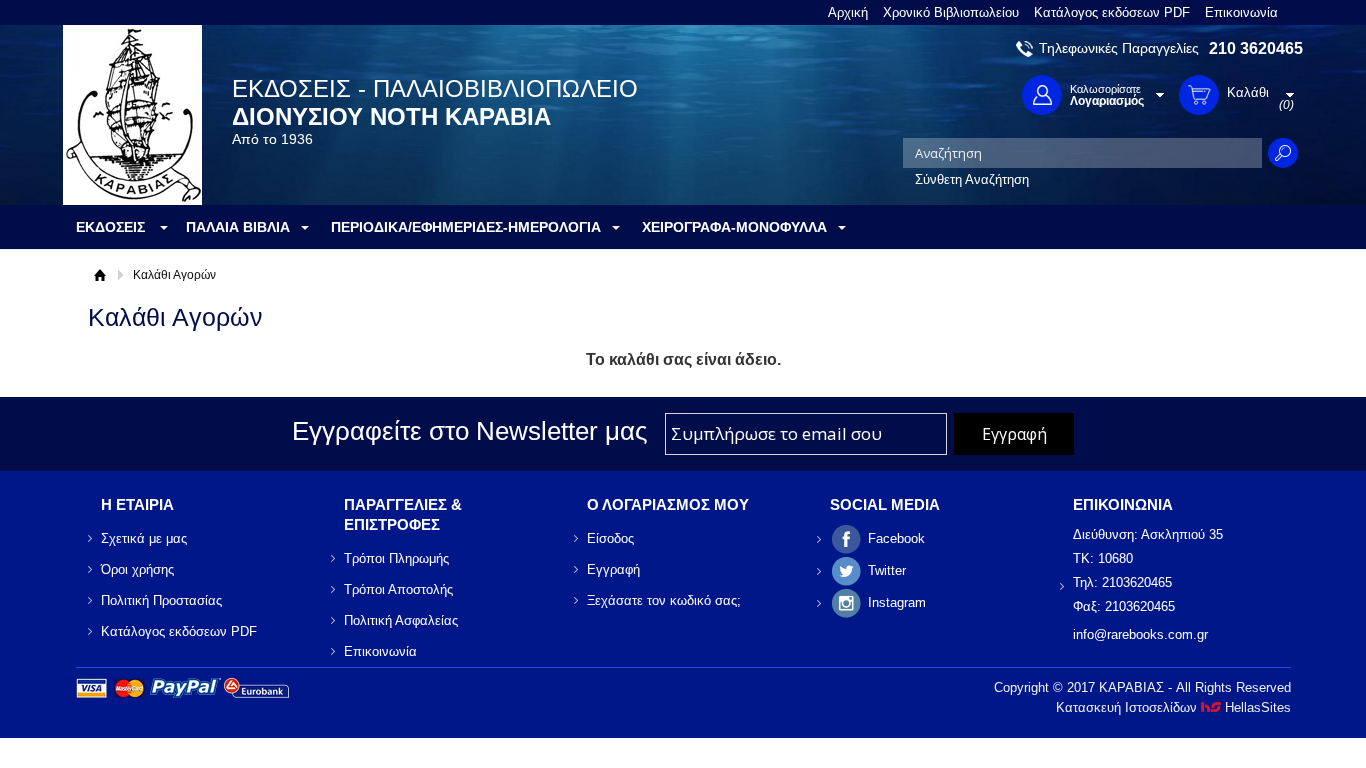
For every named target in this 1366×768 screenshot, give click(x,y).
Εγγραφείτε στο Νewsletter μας (470, 431)
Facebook (896, 538)
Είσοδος (610, 538)
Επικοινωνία (1241, 12)
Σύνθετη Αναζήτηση (972, 179)
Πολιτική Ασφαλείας (401, 620)
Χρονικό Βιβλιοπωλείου (951, 12)
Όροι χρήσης (137, 569)
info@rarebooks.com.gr (1140, 634)
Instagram (897, 602)
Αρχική (848, 12)
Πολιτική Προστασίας (161, 600)
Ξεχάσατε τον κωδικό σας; (664, 600)
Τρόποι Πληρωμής (396, 558)
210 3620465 (1256, 48)
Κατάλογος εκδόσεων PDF (1112, 12)
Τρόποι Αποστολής (398, 589)
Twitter (887, 570)
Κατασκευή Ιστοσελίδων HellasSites (1173, 707)
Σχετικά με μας (144, 538)
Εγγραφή (613, 569)
